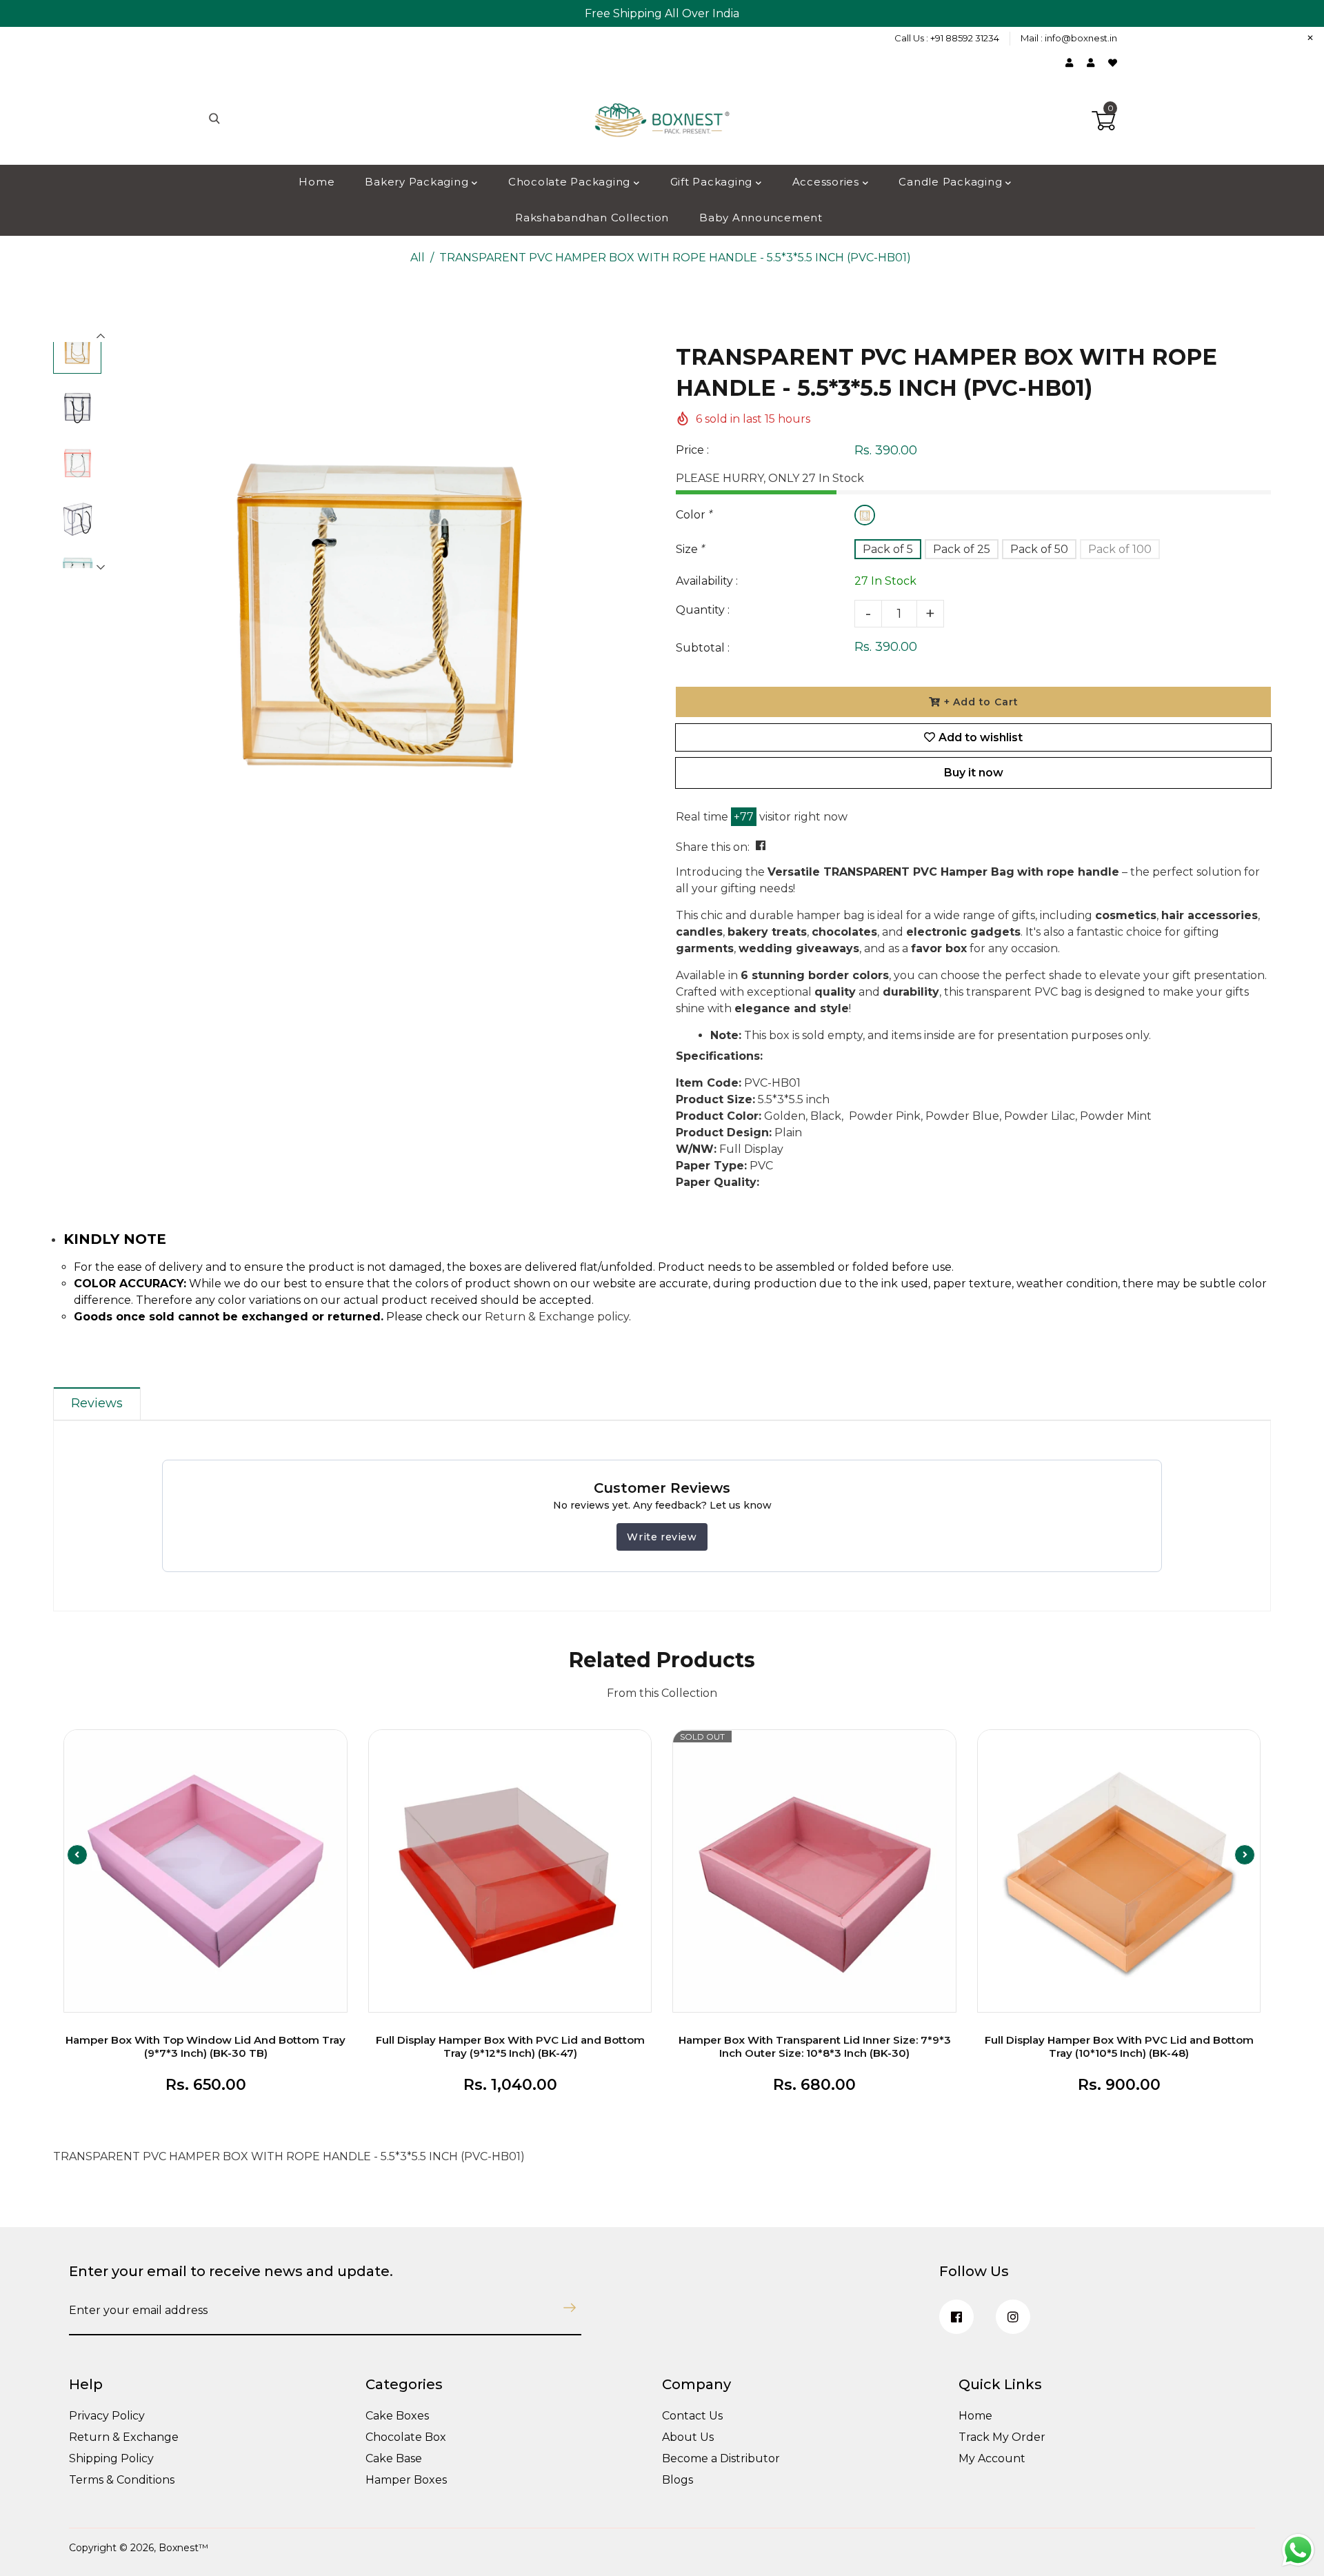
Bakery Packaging (418, 182)
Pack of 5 (888, 549)
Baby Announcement (761, 218)
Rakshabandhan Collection (592, 218)
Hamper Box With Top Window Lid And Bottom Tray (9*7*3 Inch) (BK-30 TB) (205, 2046)
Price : (692, 450)
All (418, 258)
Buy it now (974, 773)
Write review (662, 1537)
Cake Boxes (397, 2416)
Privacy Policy (107, 2416)
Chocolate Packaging (571, 182)
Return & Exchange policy (557, 1317)
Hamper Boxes (406, 2480)
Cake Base (394, 2458)
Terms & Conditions (122, 2480)
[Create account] (1094, 63)
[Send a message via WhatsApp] (1298, 2550)
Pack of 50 (1039, 549)
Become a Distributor (721, 2458)
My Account (992, 2458)
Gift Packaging (713, 182)
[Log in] (1073, 63)
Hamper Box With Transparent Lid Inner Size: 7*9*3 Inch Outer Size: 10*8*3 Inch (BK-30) (815, 2046)
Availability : (707, 581)
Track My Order (1002, 2437)
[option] (378, 605)
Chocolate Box (406, 2437)
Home (317, 182)
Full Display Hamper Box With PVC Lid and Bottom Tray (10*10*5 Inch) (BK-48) (1119, 2046)
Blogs (678, 2480)
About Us (688, 2437)
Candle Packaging (952, 182)
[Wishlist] (1113, 63)
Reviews (97, 1403)
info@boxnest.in (1081, 38)
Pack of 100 (1120, 549)
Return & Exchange (124, 2437)
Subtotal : (703, 648)
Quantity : (703, 610)
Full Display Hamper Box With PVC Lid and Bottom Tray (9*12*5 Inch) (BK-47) (510, 2046)
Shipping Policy (111, 2458)
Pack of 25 (962, 549)
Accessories (827, 182)
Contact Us (692, 2416)
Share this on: (713, 847)
